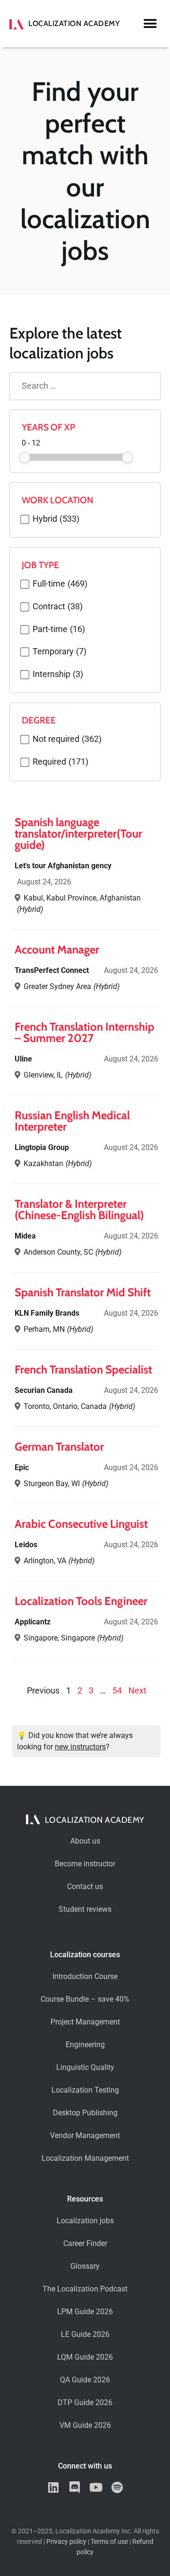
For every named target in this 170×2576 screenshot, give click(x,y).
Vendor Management (85, 2135)
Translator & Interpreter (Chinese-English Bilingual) (79, 1209)
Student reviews (85, 1909)
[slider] (25, 457)
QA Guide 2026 (85, 2380)
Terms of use (109, 2542)
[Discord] (74, 2487)
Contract (58, 607)
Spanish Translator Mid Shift (83, 1292)
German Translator (59, 1447)
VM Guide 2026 (85, 2425)
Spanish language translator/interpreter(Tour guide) (78, 833)
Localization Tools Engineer (81, 1601)
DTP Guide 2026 (85, 2402)
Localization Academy (74, 23)
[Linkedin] (53, 2487)
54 (117, 1691)
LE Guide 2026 (85, 2334)
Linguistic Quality (85, 2067)
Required (60, 762)
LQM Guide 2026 (85, 2357)
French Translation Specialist (83, 1369)
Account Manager (57, 949)
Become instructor (85, 1864)
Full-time (60, 584)
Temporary (59, 652)
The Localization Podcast (85, 2289)
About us (85, 1841)
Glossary (85, 2266)
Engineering (85, 2045)
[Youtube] (96, 2487)
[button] (150, 24)
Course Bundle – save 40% (85, 1999)
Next (137, 1691)
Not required (67, 740)
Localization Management (85, 2158)
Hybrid (56, 519)
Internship (58, 675)
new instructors (80, 1747)
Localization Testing (85, 2090)
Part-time (59, 630)
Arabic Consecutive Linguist (81, 1524)
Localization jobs (85, 2221)
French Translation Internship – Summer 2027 (85, 1032)
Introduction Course (85, 1976)
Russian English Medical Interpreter (72, 1121)
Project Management (85, 2022)
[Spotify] (117, 2487)
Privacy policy (66, 2542)
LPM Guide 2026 (85, 2312)
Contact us (85, 1886)
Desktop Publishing (85, 2113)
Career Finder (85, 2243)
